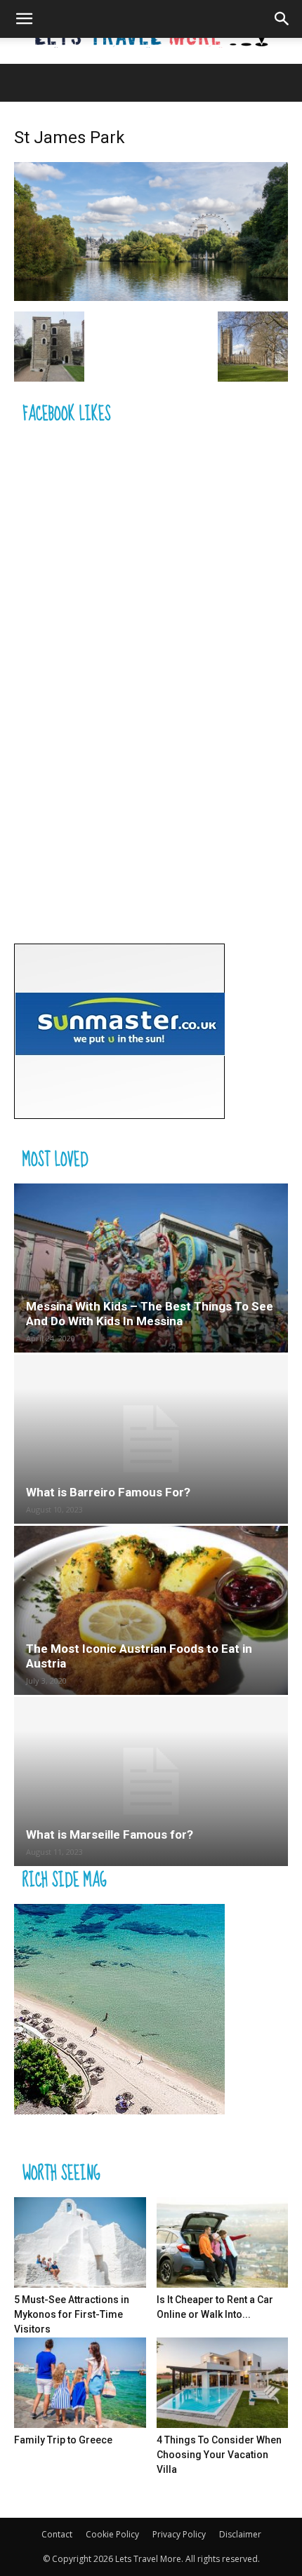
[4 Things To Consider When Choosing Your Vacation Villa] (223, 2383)
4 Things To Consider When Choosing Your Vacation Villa (219, 2455)
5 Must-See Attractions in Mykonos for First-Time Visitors (72, 2314)
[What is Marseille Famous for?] (151, 1782)
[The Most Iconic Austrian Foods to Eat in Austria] (151, 1610)
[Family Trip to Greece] (80, 2383)
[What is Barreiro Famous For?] (151, 1439)
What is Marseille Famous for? (110, 1834)
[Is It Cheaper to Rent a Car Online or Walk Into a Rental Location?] (223, 2242)
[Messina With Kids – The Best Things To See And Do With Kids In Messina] (151, 1268)
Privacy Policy (179, 2534)
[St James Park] (151, 297)
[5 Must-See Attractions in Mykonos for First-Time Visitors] (80, 2242)
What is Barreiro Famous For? (108, 1492)
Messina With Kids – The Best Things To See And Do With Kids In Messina (150, 1314)
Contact (57, 2534)
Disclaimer (240, 2534)
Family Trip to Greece (63, 2440)
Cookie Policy (112, 2534)
